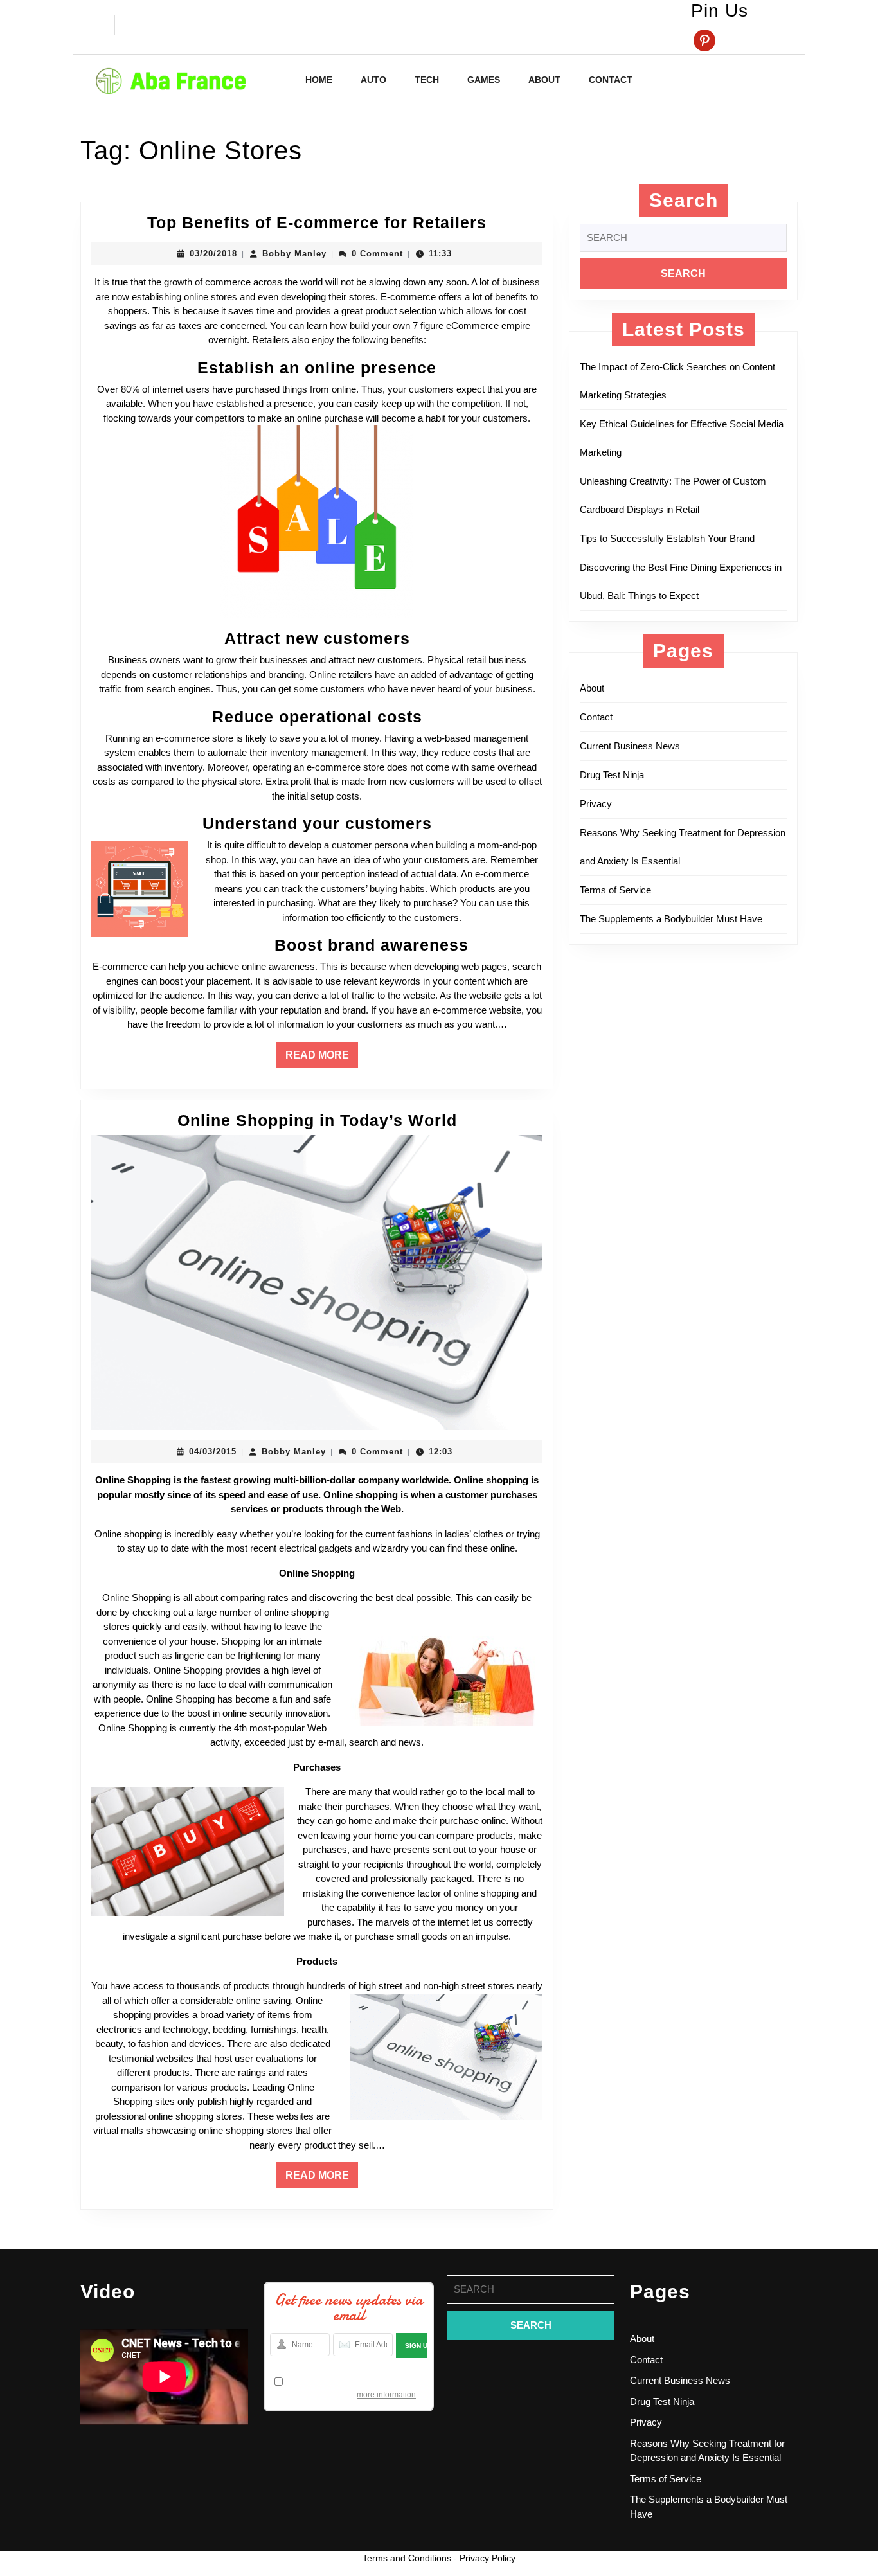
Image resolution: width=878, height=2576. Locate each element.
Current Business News (630, 746)
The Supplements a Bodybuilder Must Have (671, 919)
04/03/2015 (213, 1452)
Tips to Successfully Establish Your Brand (671, 538)
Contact (611, 80)
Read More (322, 1059)
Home (319, 80)
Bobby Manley (294, 254)
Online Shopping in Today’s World (317, 1120)
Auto (373, 80)
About (544, 80)
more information (386, 2395)
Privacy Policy (488, 2558)
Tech (427, 80)
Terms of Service (615, 890)
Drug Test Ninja (612, 775)
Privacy (596, 804)
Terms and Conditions (407, 2558)
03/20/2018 (213, 254)
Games (484, 80)
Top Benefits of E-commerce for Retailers (317, 222)
